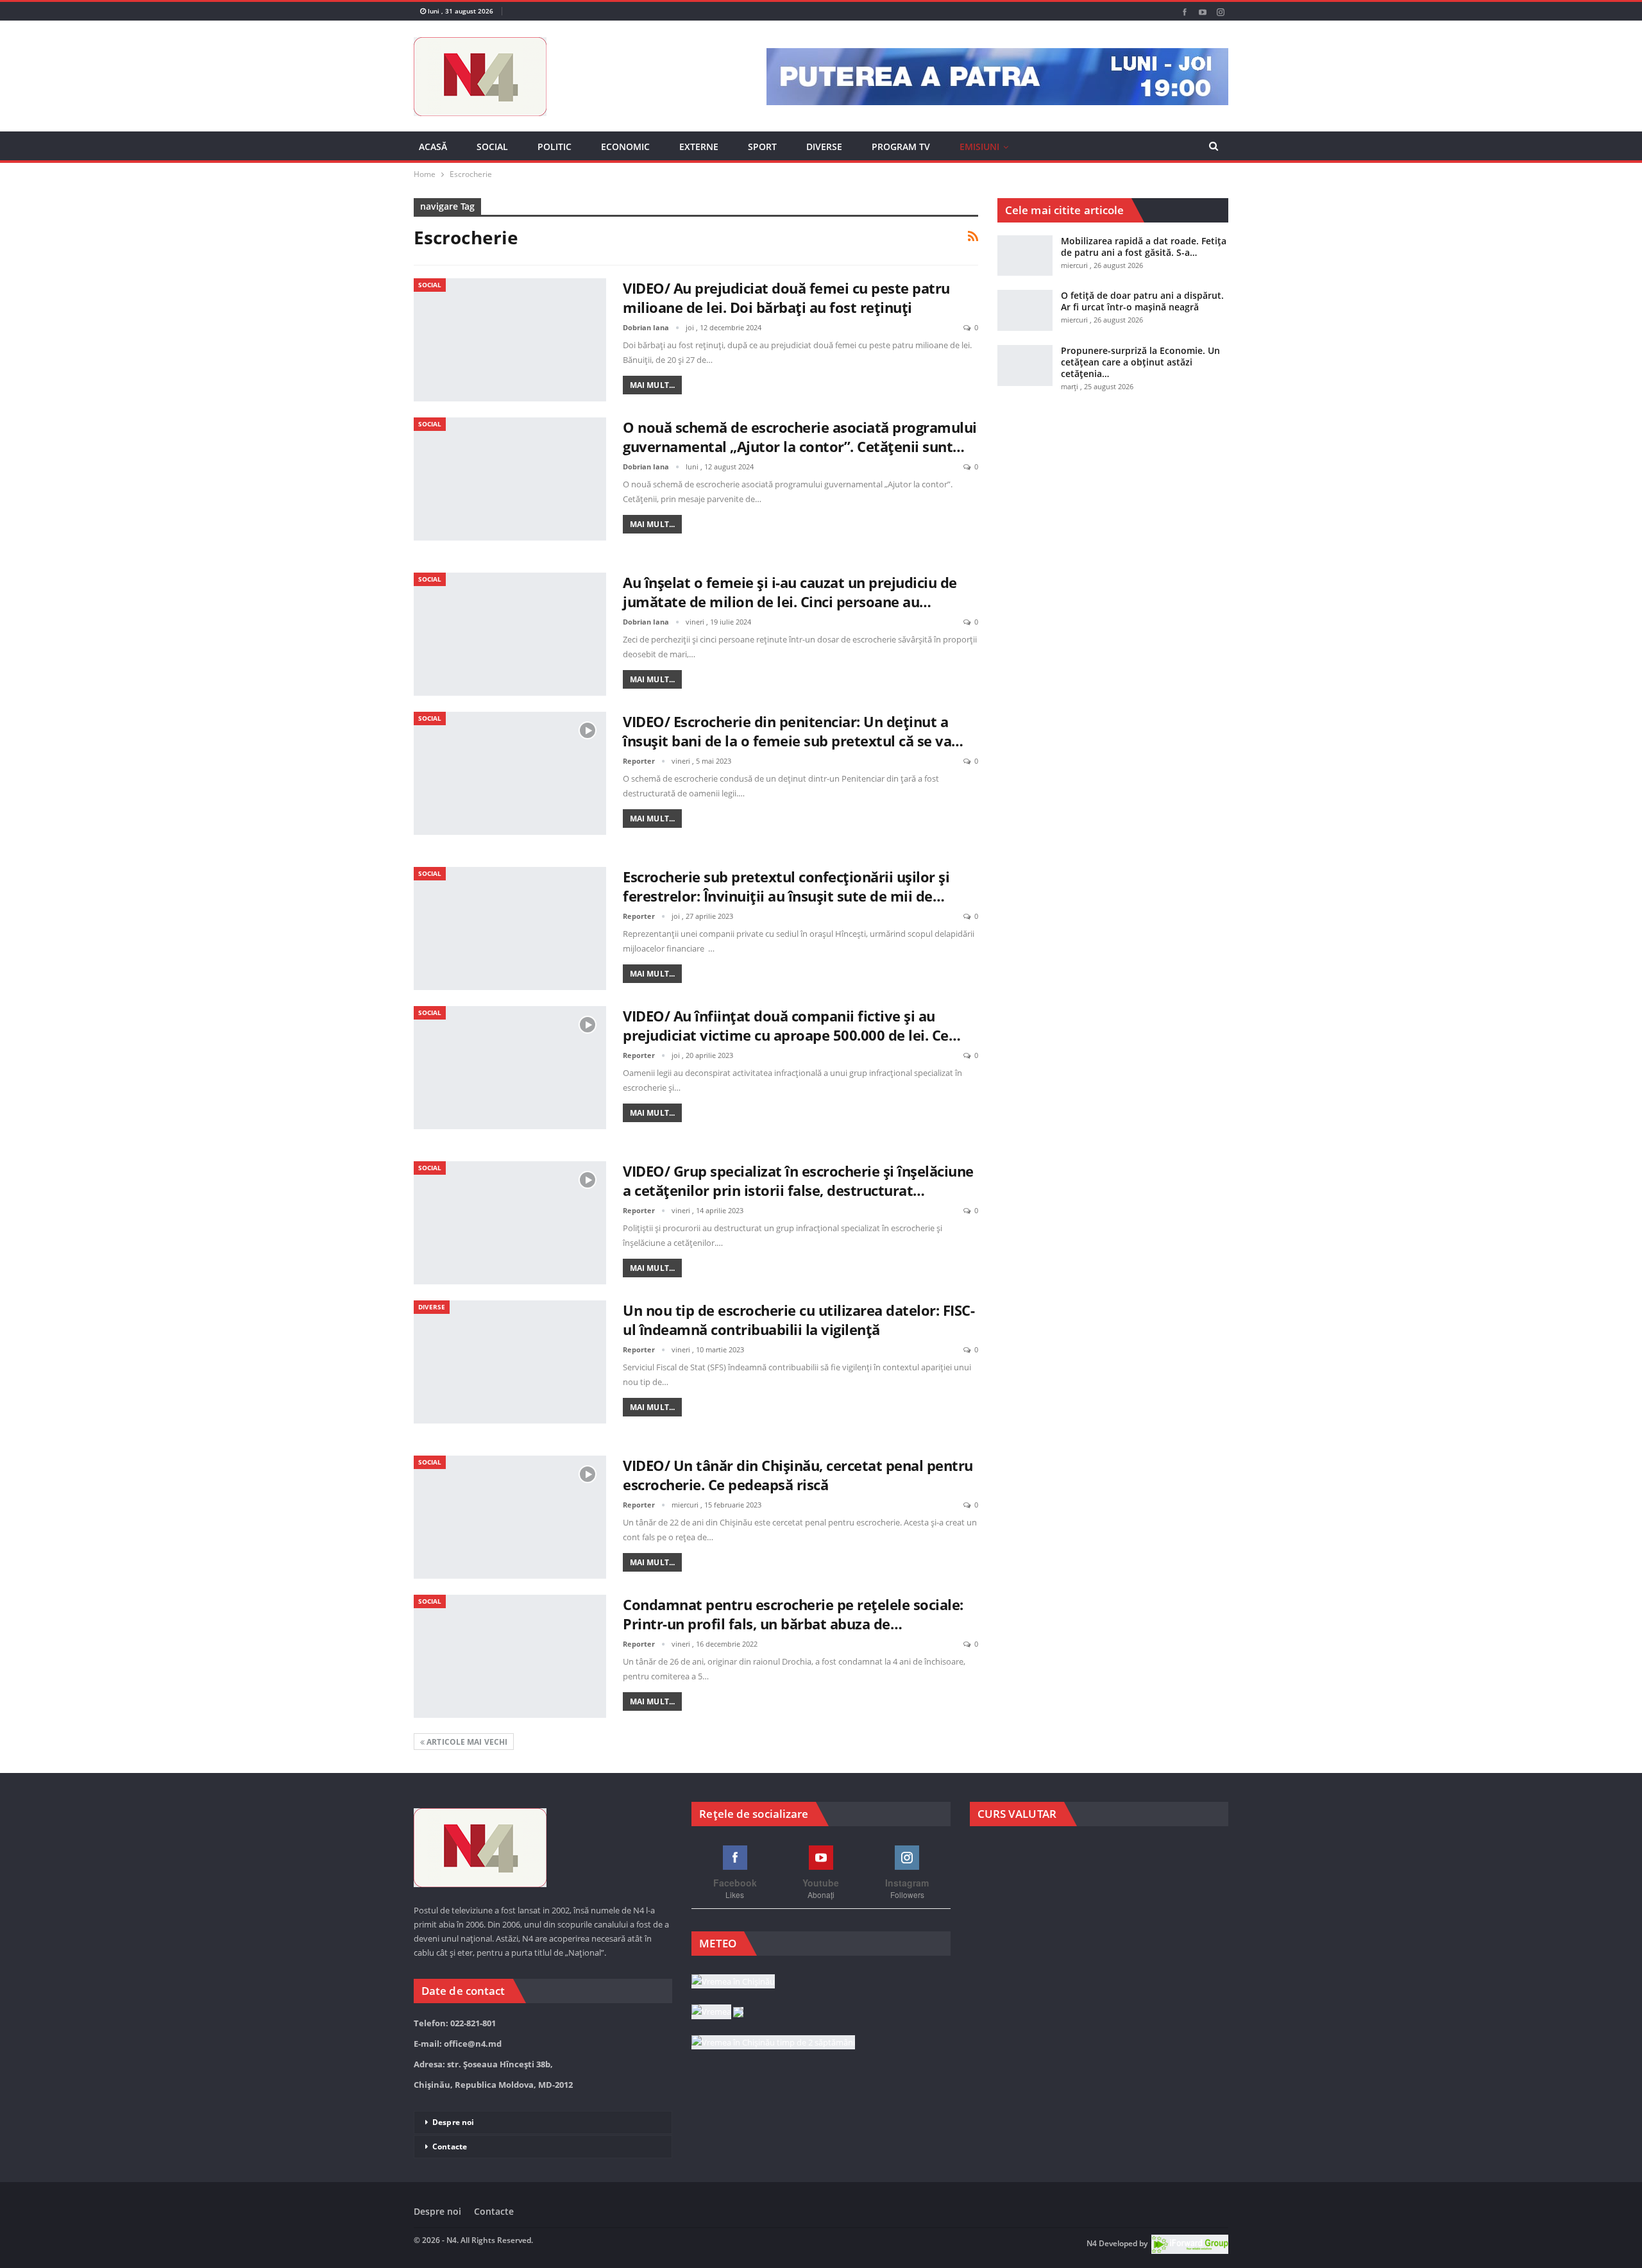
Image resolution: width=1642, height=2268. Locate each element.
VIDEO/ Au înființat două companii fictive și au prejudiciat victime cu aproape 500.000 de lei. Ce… (791, 1025)
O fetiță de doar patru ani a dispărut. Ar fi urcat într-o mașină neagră (1142, 301)
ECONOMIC (625, 147)
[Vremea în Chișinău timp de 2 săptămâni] (773, 2043)
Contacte (450, 2146)
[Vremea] (717, 2013)
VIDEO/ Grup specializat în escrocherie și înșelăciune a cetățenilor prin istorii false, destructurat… (798, 1180)
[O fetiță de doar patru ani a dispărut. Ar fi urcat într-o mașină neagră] (1025, 310)
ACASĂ (433, 147)
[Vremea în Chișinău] (733, 1982)
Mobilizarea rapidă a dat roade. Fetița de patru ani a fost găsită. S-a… (1144, 247)
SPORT (762, 147)
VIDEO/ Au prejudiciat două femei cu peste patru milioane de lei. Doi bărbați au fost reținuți (786, 298)
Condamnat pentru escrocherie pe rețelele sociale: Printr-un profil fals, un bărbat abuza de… (793, 1614)
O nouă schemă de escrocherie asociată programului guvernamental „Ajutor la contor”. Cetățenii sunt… (800, 437)
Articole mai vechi (466, 1742)
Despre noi (453, 2122)
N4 (1092, 2244)
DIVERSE (824, 147)
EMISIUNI (979, 147)
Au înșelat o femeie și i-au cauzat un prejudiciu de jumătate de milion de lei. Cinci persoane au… (790, 592)
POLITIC (554, 147)
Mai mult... (652, 385)
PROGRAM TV (901, 147)
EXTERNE (699, 147)
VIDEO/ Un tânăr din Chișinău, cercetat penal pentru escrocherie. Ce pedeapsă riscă (798, 1475)
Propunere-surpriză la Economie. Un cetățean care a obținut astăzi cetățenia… (1140, 362)
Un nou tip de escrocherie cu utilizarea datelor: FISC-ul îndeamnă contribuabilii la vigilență (799, 1320)
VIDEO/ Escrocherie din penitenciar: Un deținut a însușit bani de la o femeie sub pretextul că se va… (793, 731)
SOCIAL (492, 147)
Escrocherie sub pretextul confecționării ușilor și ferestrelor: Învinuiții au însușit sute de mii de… (786, 886)
